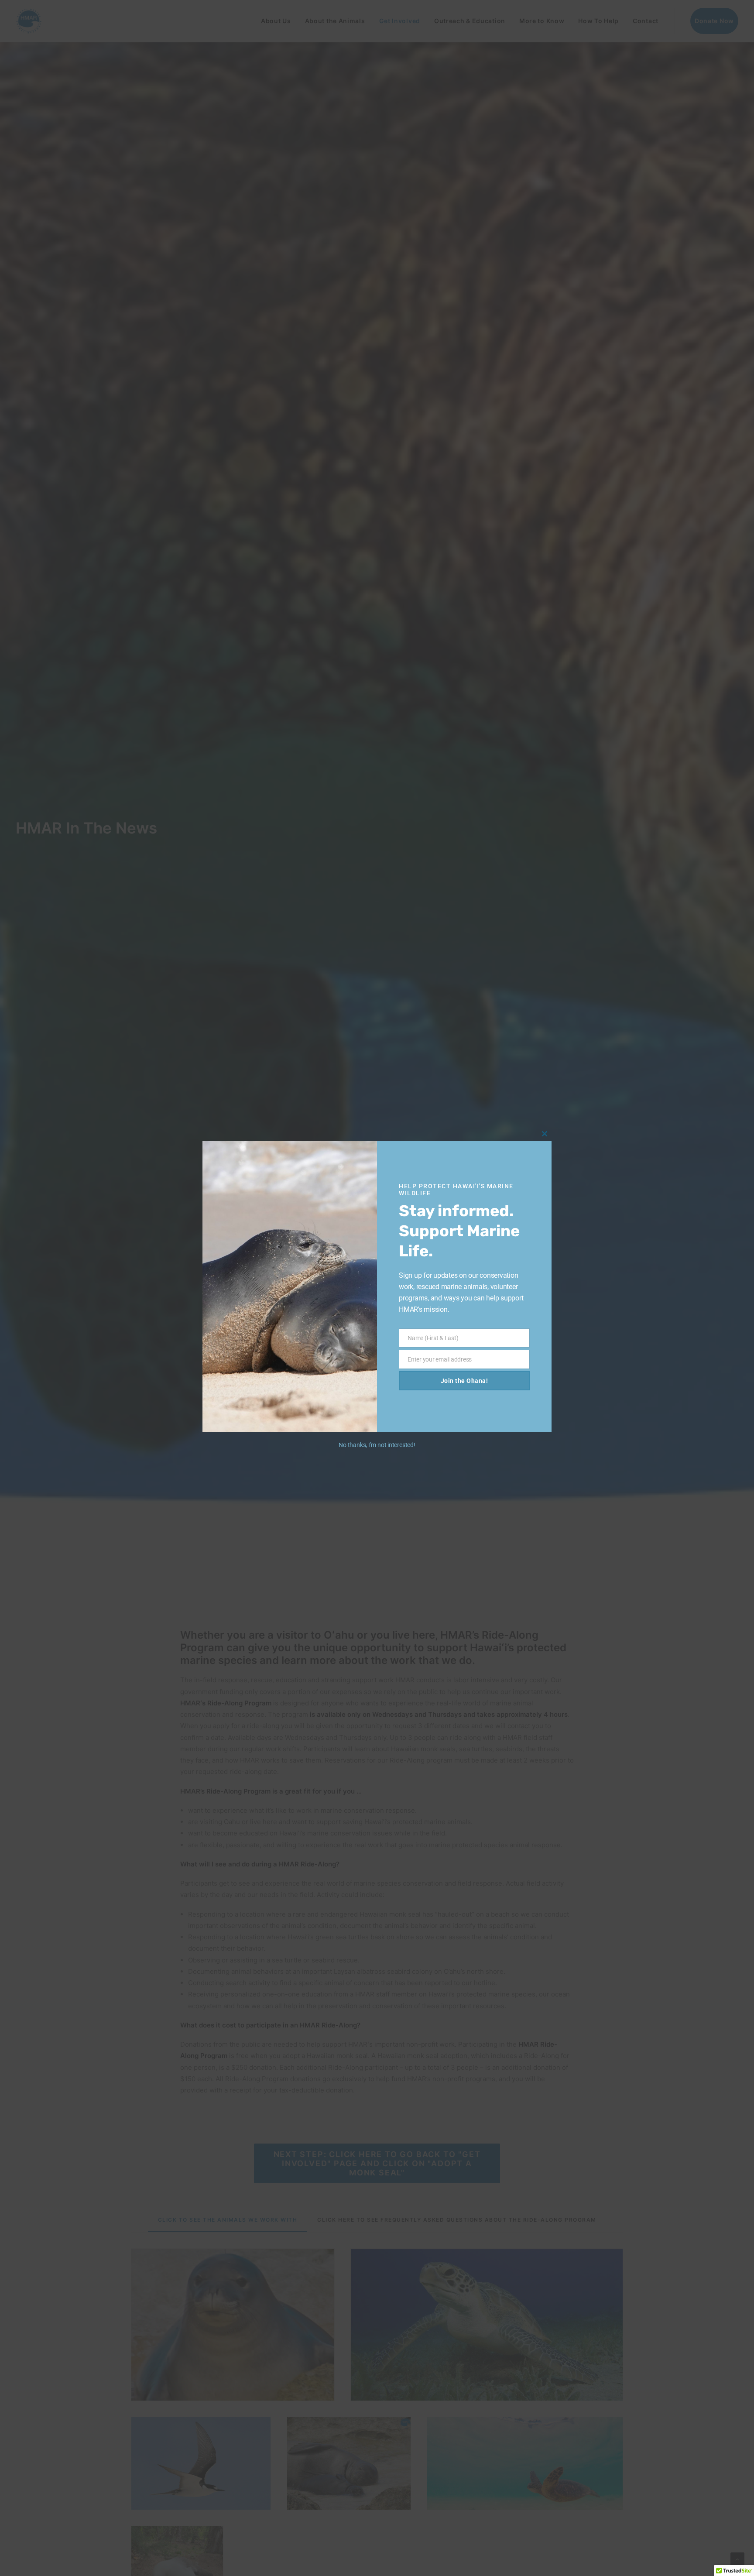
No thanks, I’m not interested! (377, 1445)
